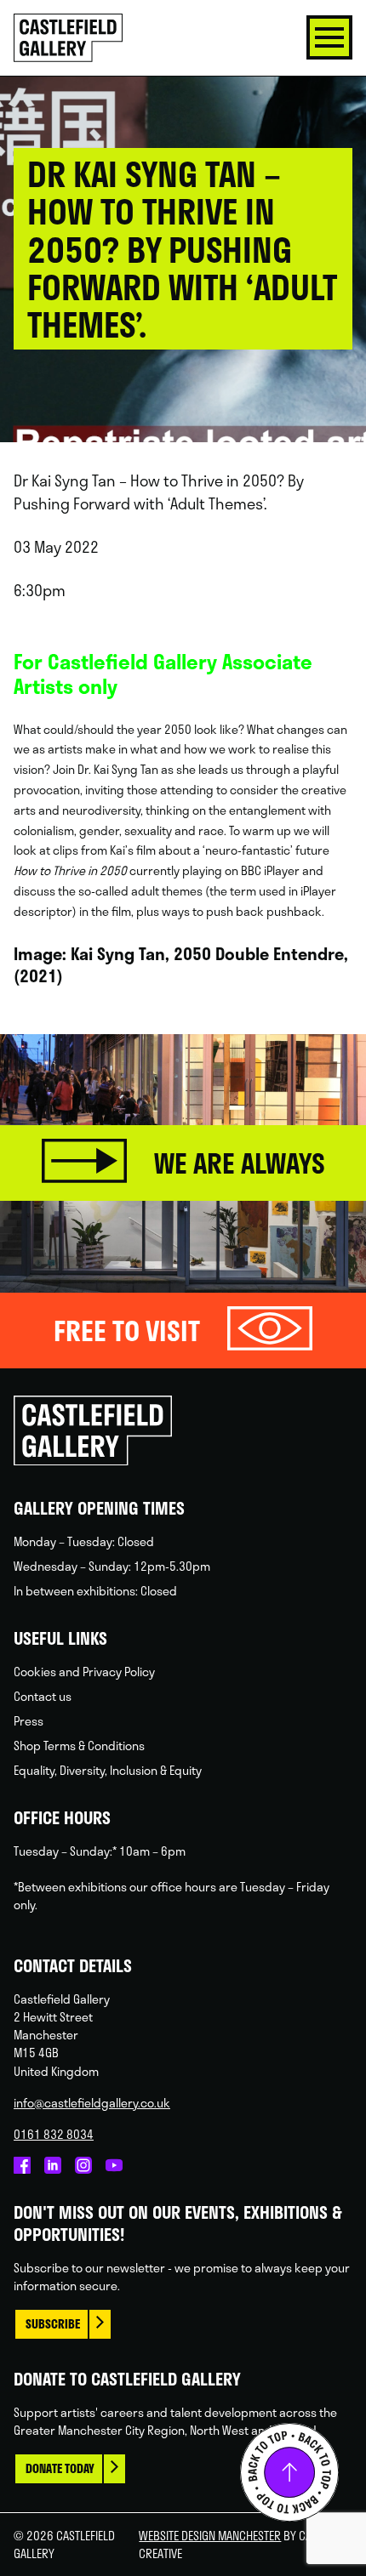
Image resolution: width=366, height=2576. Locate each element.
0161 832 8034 (54, 2134)
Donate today (60, 2468)
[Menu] (329, 37)
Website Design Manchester (210, 2536)
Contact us (43, 1696)
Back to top (289, 2472)
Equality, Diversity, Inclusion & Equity (108, 1770)
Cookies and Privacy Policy (84, 1672)
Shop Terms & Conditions (79, 1746)
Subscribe (53, 2324)
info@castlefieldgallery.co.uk (92, 2103)
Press (29, 1721)
